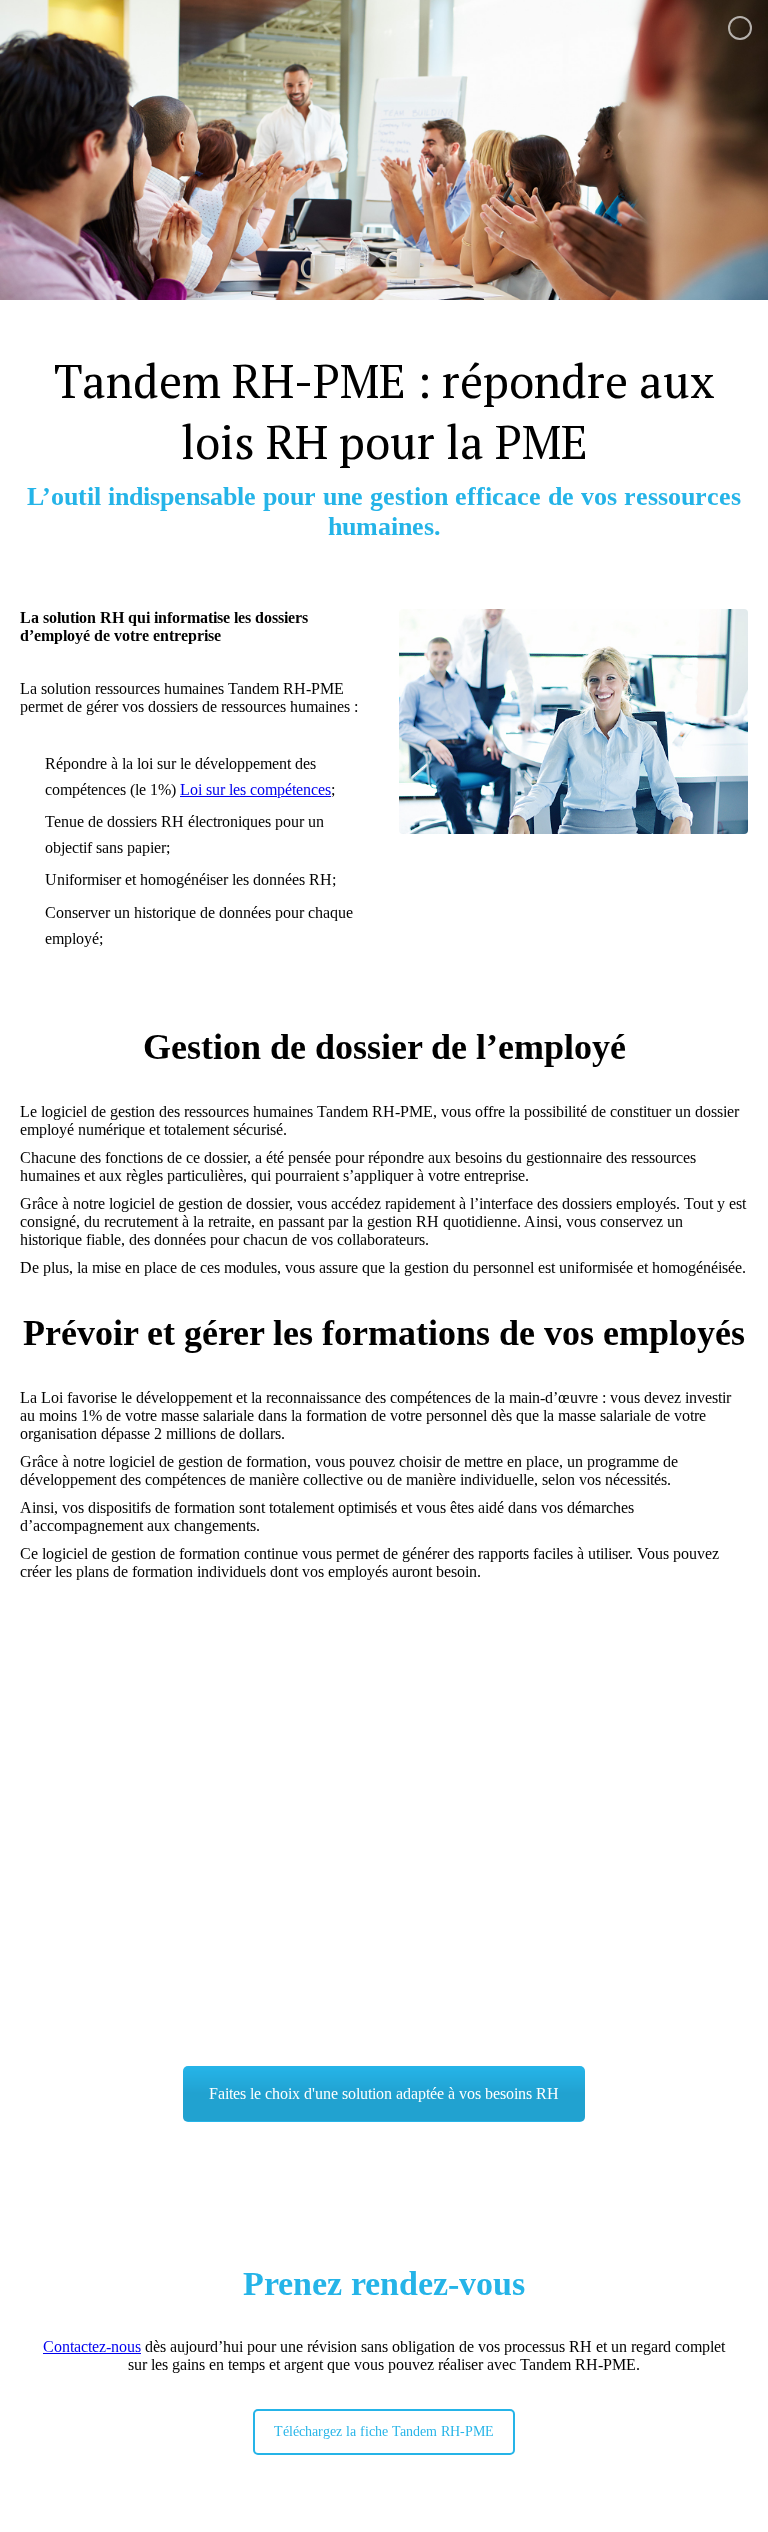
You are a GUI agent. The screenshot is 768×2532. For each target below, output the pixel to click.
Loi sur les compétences (255, 789)
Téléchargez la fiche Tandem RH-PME (384, 2431)
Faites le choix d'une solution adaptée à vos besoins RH (384, 2093)
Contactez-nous (92, 2346)
